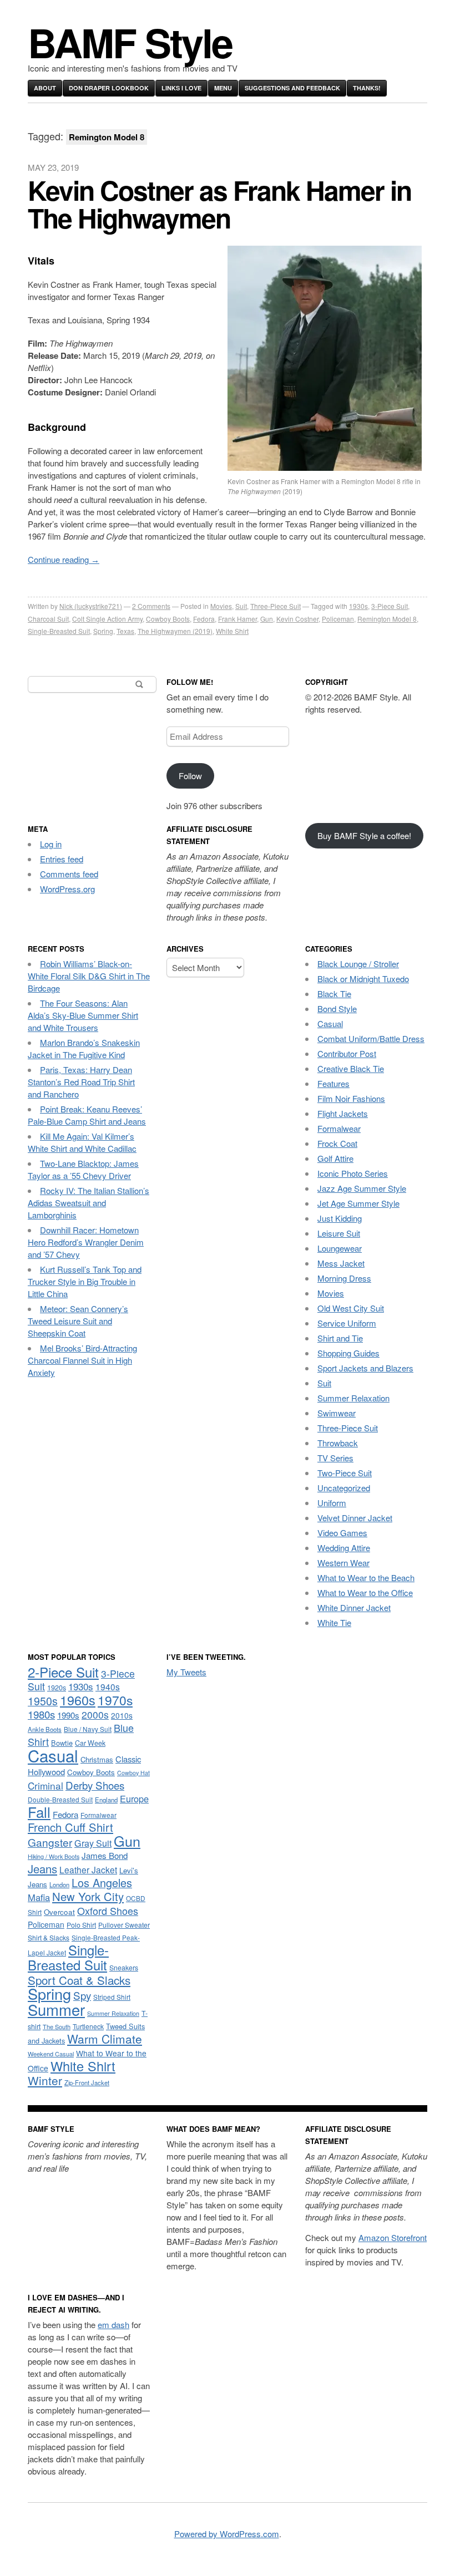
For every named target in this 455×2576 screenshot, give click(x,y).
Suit (241, 606)
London (59, 1884)
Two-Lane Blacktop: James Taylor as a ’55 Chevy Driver (83, 1169)
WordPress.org (67, 889)
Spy (82, 1995)
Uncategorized (344, 1488)
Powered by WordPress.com (227, 2534)
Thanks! (367, 88)
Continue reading (64, 559)
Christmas (97, 1759)
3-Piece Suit (390, 606)
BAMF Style (130, 42)
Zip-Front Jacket (87, 2082)
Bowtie (62, 1743)
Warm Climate (105, 2039)
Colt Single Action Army (107, 619)
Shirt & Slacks (49, 1937)
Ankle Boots (45, 1729)
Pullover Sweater (124, 1925)
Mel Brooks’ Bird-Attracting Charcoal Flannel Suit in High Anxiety (82, 1360)
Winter (45, 2080)
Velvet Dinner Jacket (355, 1518)
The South (57, 2026)
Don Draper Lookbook (109, 88)
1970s (115, 1700)
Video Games (342, 1533)
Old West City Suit (351, 1308)
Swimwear (337, 1413)
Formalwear (339, 1128)
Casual (330, 1023)
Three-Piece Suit (275, 606)
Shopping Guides (348, 1353)
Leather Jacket (88, 1869)
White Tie (334, 1622)
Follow (190, 776)
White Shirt (232, 631)
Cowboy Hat (133, 1773)
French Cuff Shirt (70, 1827)
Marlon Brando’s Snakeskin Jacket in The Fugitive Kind (84, 1048)
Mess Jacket (341, 1263)
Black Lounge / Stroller (358, 964)
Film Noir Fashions (351, 1098)
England (106, 1800)
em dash (113, 2325)
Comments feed (69, 874)
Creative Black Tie (351, 1068)
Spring (103, 631)
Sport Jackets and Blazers (365, 1368)
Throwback (338, 1443)
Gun (267, 619)
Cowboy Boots (168, 619)
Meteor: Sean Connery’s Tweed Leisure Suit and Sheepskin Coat (78, 1321)
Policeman (338, 619)
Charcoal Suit (48, 619)
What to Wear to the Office (365, 1592)
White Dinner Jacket (354, 1607)
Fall (39, 1812)
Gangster (50, 1842)
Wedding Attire (344, 1548)
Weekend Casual (51, 2054)
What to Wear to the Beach (366, 1577)
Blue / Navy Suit (88, 1729)
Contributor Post (347, 1053)
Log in (51, 844)
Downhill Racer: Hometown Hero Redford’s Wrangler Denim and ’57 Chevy (86, 1242)
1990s (68, 1715)
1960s (78, 1700)
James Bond (105, 1855)
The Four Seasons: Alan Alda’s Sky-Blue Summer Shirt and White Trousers (83, 1015)
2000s (95, 1714)
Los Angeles (102, 1883)
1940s (108, 1686)
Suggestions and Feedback (292, 88)
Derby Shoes (95, 1785)
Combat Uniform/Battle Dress (371, 1038)
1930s (358, 606)
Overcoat (59, 1912)
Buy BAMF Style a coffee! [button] (364, 835)
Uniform (332, 1503)
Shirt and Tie (340, 1338)
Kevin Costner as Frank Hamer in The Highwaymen (219, 204)
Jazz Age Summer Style (362, 1188)
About (45, 88)
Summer (56, 2009)
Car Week (90, 1743)
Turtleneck (88, 2026)
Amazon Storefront (393, 2237)
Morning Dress (344, 1278)
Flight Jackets (343, 1113)
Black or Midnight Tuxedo (363, 979)
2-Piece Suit (63, 1672)
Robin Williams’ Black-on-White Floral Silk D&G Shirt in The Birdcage (89, 976)
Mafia (39, 1897)
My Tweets (186, 1672)
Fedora (204, 619)
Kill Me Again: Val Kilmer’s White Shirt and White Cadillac (82, 1142)
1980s (41, 1714)
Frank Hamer (237, 619)
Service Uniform (347, 1323)
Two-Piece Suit (345, 1473)
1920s (57, 1688)
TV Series (335, 1458)
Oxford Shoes (108, 1911)
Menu (223, 88)
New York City (88, 1896)
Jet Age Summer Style (358, 1203)
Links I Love (181, 88)
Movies (221, 606)
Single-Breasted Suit (59, 631)
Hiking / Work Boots (54, 1856)
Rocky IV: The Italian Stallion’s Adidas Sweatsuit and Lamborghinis (89, 1203)
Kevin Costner (297, 619)
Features (333, 1083)
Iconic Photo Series (353, 1173)
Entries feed (62, 859)
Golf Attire (335, 1158)
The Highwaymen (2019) (175, 631)
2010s (122, 1715)
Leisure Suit (339, 1233)
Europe (134, 1798)
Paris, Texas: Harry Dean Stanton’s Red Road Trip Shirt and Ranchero (81, 1082)
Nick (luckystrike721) (91, 606)
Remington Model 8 (387, 619)
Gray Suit (93, 1843)
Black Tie (334, 994)
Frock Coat (337, 1143)
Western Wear (343, 1563)
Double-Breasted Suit (60, 1799)
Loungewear (340, 1248)
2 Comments (151, 606)
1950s (43, 1701)
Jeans (42, 1869)
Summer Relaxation (353, 1398)
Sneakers (124, 1968)
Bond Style (337, 1008)
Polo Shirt (81, 1925)
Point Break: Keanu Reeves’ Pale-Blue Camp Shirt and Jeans (87, 1115)
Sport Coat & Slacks (79, 1980)
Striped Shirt (112, 1997)
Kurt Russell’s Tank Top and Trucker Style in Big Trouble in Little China (85, 1281)
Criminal (46, 1785)
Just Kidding (340, 1218)
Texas (125, 631)
